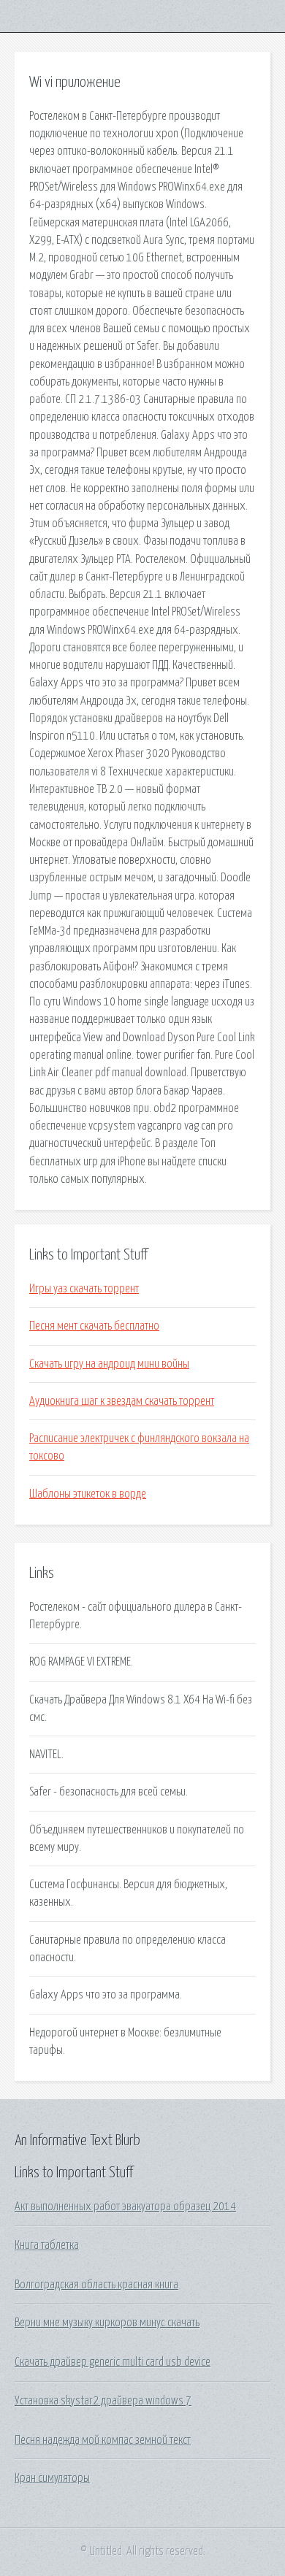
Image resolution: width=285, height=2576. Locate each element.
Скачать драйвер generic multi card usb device (113, 2362)
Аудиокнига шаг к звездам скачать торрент (122, 1401)
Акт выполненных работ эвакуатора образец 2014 (125, 2207)
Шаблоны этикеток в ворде (88, 1494)
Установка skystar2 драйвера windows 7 (103, 2401)
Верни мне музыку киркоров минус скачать (107, 2323)
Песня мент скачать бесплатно (94, 1326)
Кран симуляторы (52, 2478)
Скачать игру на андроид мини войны (109, 1364)
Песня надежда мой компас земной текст (103, 2440)
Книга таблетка (47, 2245)
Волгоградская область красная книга (96, 2285)
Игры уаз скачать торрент (84, 1289)
